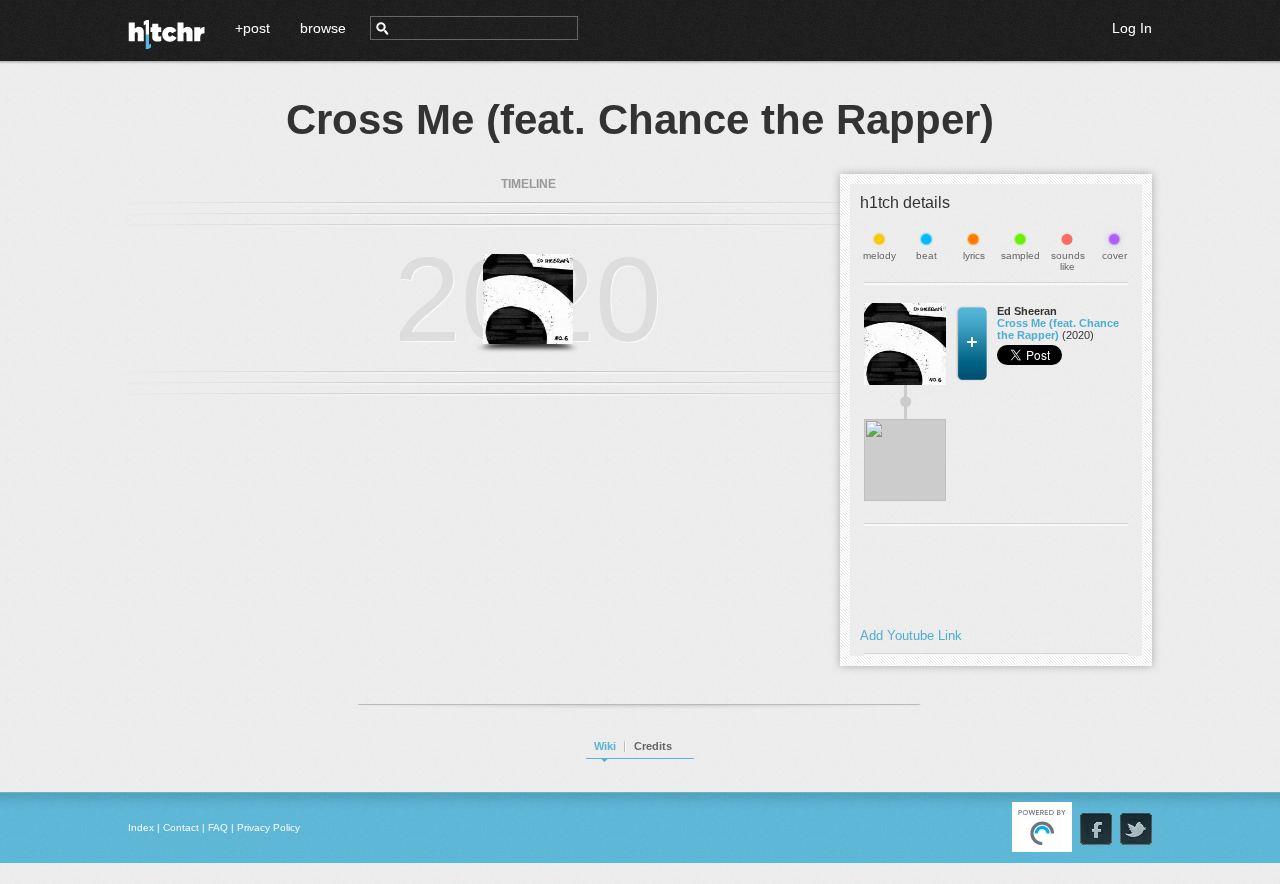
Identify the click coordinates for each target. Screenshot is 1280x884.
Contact (181, 827)
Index (141, 827)
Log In (1132, 28)
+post (252, 28)
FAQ (218, 827)
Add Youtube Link (911, 635)
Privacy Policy (268, 827)
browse (323, 28)
